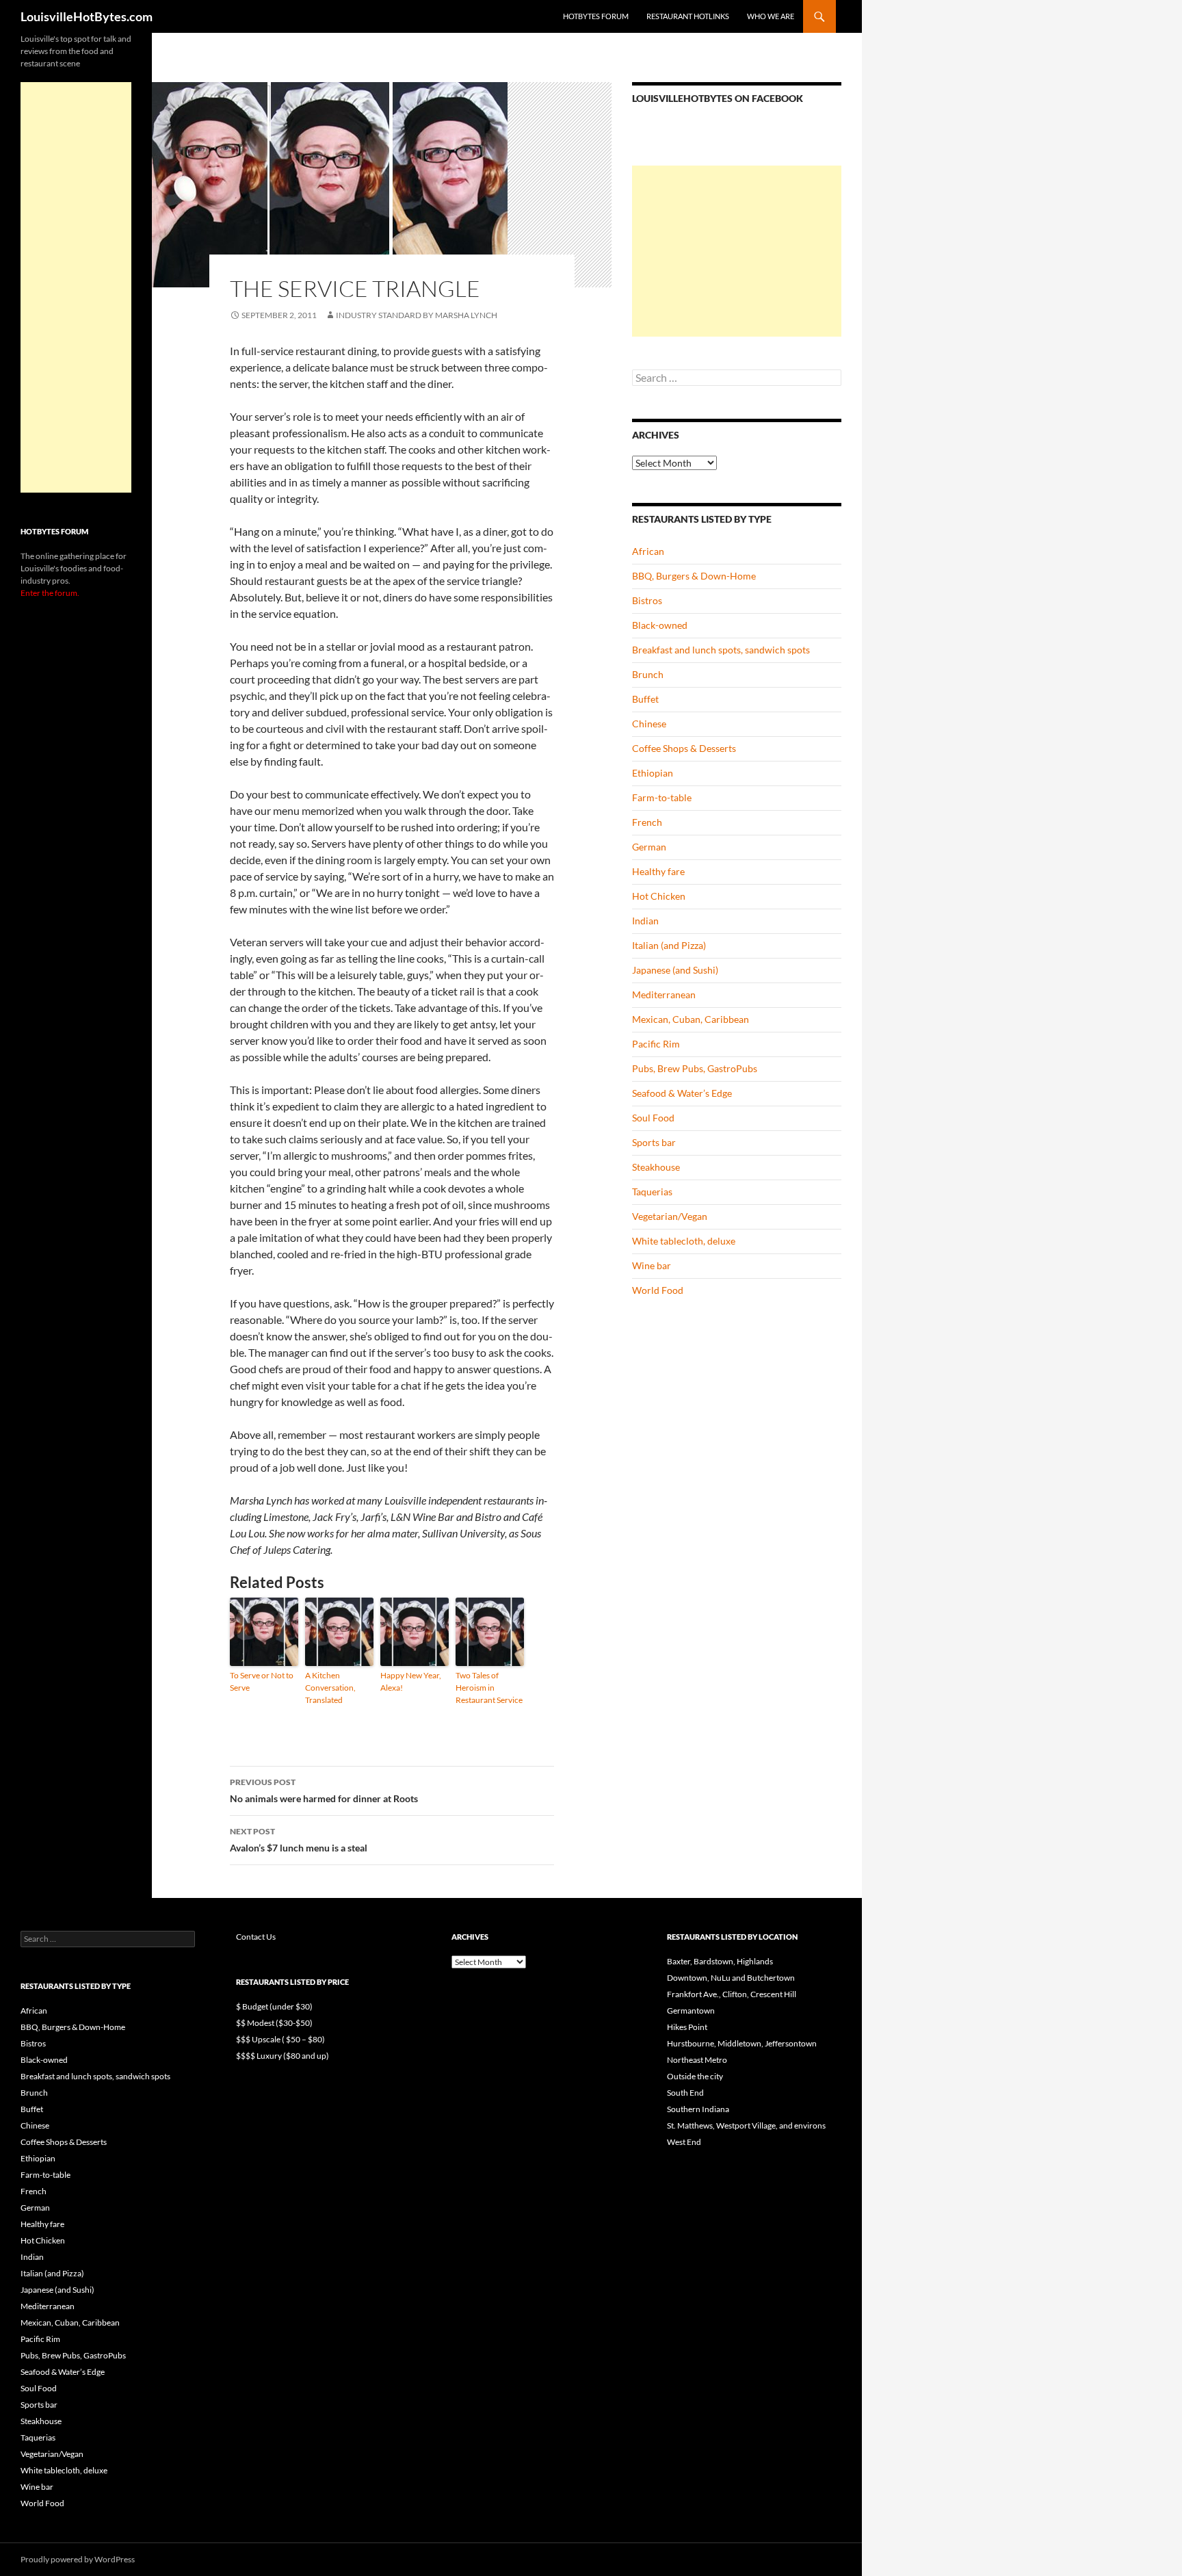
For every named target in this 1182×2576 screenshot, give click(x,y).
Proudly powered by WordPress (78, 2559)
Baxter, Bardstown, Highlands (720, 1961)
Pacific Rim (656, 1044)
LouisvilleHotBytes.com (87, 16)
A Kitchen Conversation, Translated (330, 1688)
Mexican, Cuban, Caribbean (691, 1019)
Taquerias (652, 1192)
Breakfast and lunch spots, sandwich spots (721, 650)
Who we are (771, 16)
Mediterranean (664, 994)
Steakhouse (656, 1167)
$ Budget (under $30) (274, 2006)
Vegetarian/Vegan (670, 1216)
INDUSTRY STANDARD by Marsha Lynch (417, 315)
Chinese (649, 724)
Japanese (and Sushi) (675, 970)
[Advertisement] (737, 251)
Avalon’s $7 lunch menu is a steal (299, 1840)
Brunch (648, 674)
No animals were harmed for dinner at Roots (324, 1791)
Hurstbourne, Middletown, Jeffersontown (742, 2043)
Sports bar (654, 1142)
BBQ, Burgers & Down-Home (694, 576)
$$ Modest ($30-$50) (274, 2023)
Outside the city (695, 2076)
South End (685, 2093)
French (647, 822)
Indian (645, 921)
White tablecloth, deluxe (684, 1241)
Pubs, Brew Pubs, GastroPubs (695, 1068)
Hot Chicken (659, 896)
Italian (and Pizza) (669, 945)
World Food (658, 1290)
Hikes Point (687, 2027)
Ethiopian (653, 773)
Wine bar (652, 1265)
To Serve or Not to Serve (262, 1681)
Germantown (691, 2011)
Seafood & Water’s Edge (682, 1093)
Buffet (645, 699)
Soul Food (653, 1118)
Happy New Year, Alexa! (411, 1681)
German (649, 847)
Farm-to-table (662, 797)
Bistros (647, 600)
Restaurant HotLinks (688, 16)
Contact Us (256, 1937)
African (648, 551)
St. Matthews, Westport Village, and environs (746, 2125)
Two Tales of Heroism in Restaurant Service (489, 1688)
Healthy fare (658, 871)
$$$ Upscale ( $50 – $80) (280, 2039)
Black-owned (660, 625)
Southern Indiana (698, 2109)
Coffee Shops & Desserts (684, 748)
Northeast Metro (697, 2060)
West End (684, 2142)
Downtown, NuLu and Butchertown (731, 1978)
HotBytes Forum (596, 16)
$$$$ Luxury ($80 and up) (283, 2056)
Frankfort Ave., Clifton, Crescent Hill (732, 1994)
